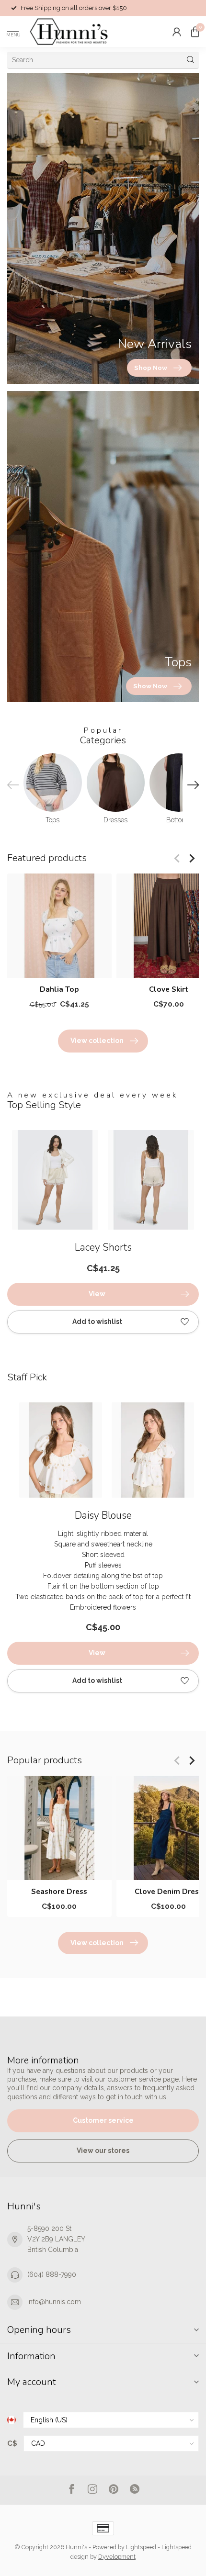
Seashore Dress (59, 1892)
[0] (195, 32)
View (97, 1294)
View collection (97, 1041)
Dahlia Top (59, 989)
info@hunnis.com (54, 2302)
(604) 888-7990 (52, 2274)
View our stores (103, 2150)
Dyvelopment (117, 2557)
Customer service (103, 2120)
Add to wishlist (97, 1322)
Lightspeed (141, 2547)
